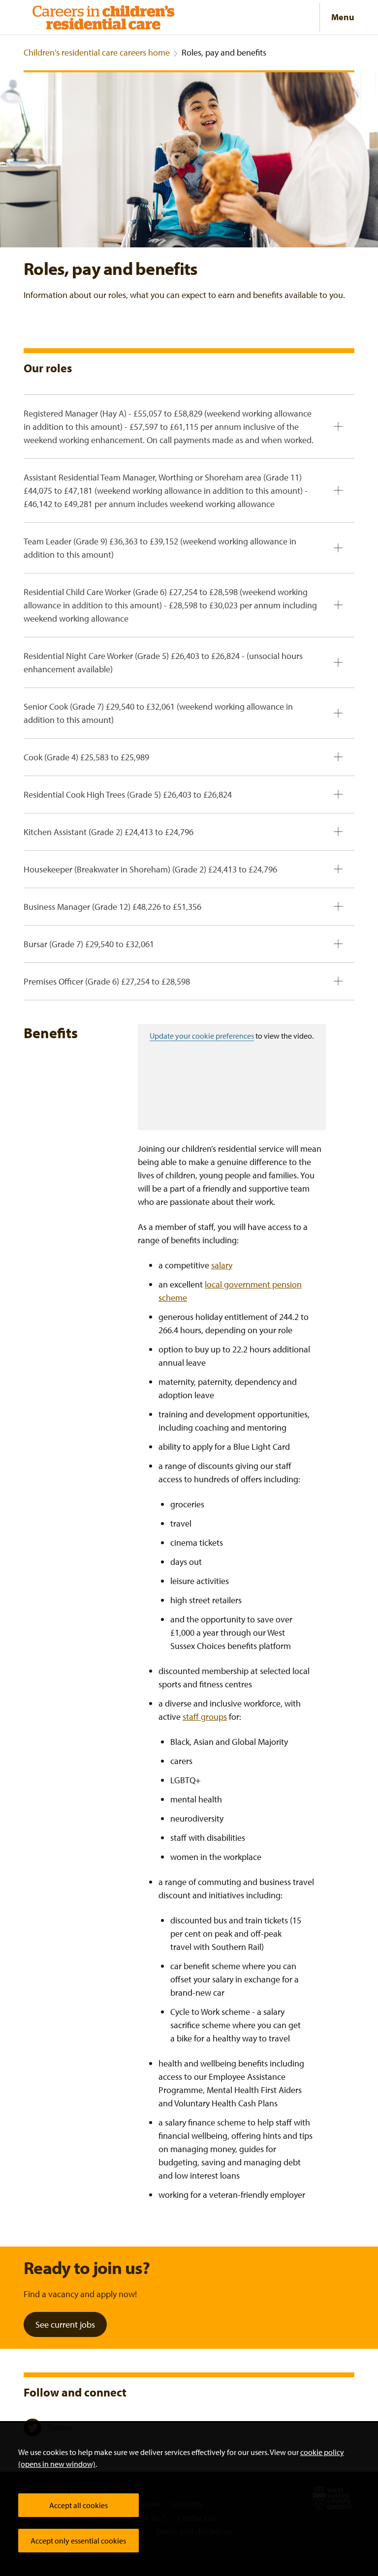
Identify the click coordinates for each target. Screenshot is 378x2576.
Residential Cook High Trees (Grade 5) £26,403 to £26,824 (128, 794)
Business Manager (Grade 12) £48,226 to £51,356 (112, 907)
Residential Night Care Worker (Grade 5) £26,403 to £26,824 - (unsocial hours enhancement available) (163, 662)
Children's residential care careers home (97, 52)
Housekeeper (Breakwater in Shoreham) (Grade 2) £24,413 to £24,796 (150, 869)
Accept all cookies (79, 2505)
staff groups (205, 1717)
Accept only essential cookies (78, 2541)
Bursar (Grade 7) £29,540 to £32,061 (89, 944)
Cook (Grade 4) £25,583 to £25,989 (86, 757)
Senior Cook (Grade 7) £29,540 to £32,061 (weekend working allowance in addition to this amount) (158, 713)
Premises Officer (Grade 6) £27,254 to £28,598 (107, 981)
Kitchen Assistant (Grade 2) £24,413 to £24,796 (109, 832)
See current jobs (65, 2324)
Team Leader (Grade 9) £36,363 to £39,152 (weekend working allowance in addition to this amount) (160, 548)
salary (222, 1265)
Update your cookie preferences (202, 1036)
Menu (343, 17)
